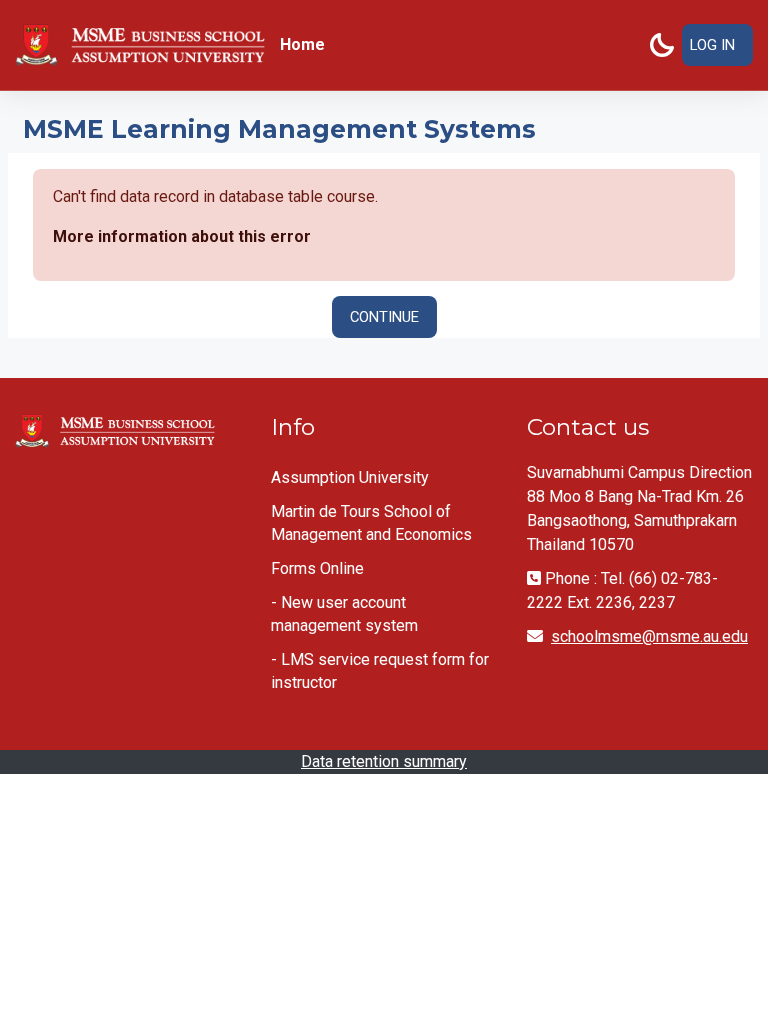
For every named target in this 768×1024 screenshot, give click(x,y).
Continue (384, 317)
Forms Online (317, 568)
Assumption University (350, 477)
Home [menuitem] (302, 44)
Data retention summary (384, 761)
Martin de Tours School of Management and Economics (371, 523)
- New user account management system (344, 614)
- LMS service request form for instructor (380, 671)
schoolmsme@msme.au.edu (649, 636)
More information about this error (182, 236)
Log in (712, 45)
